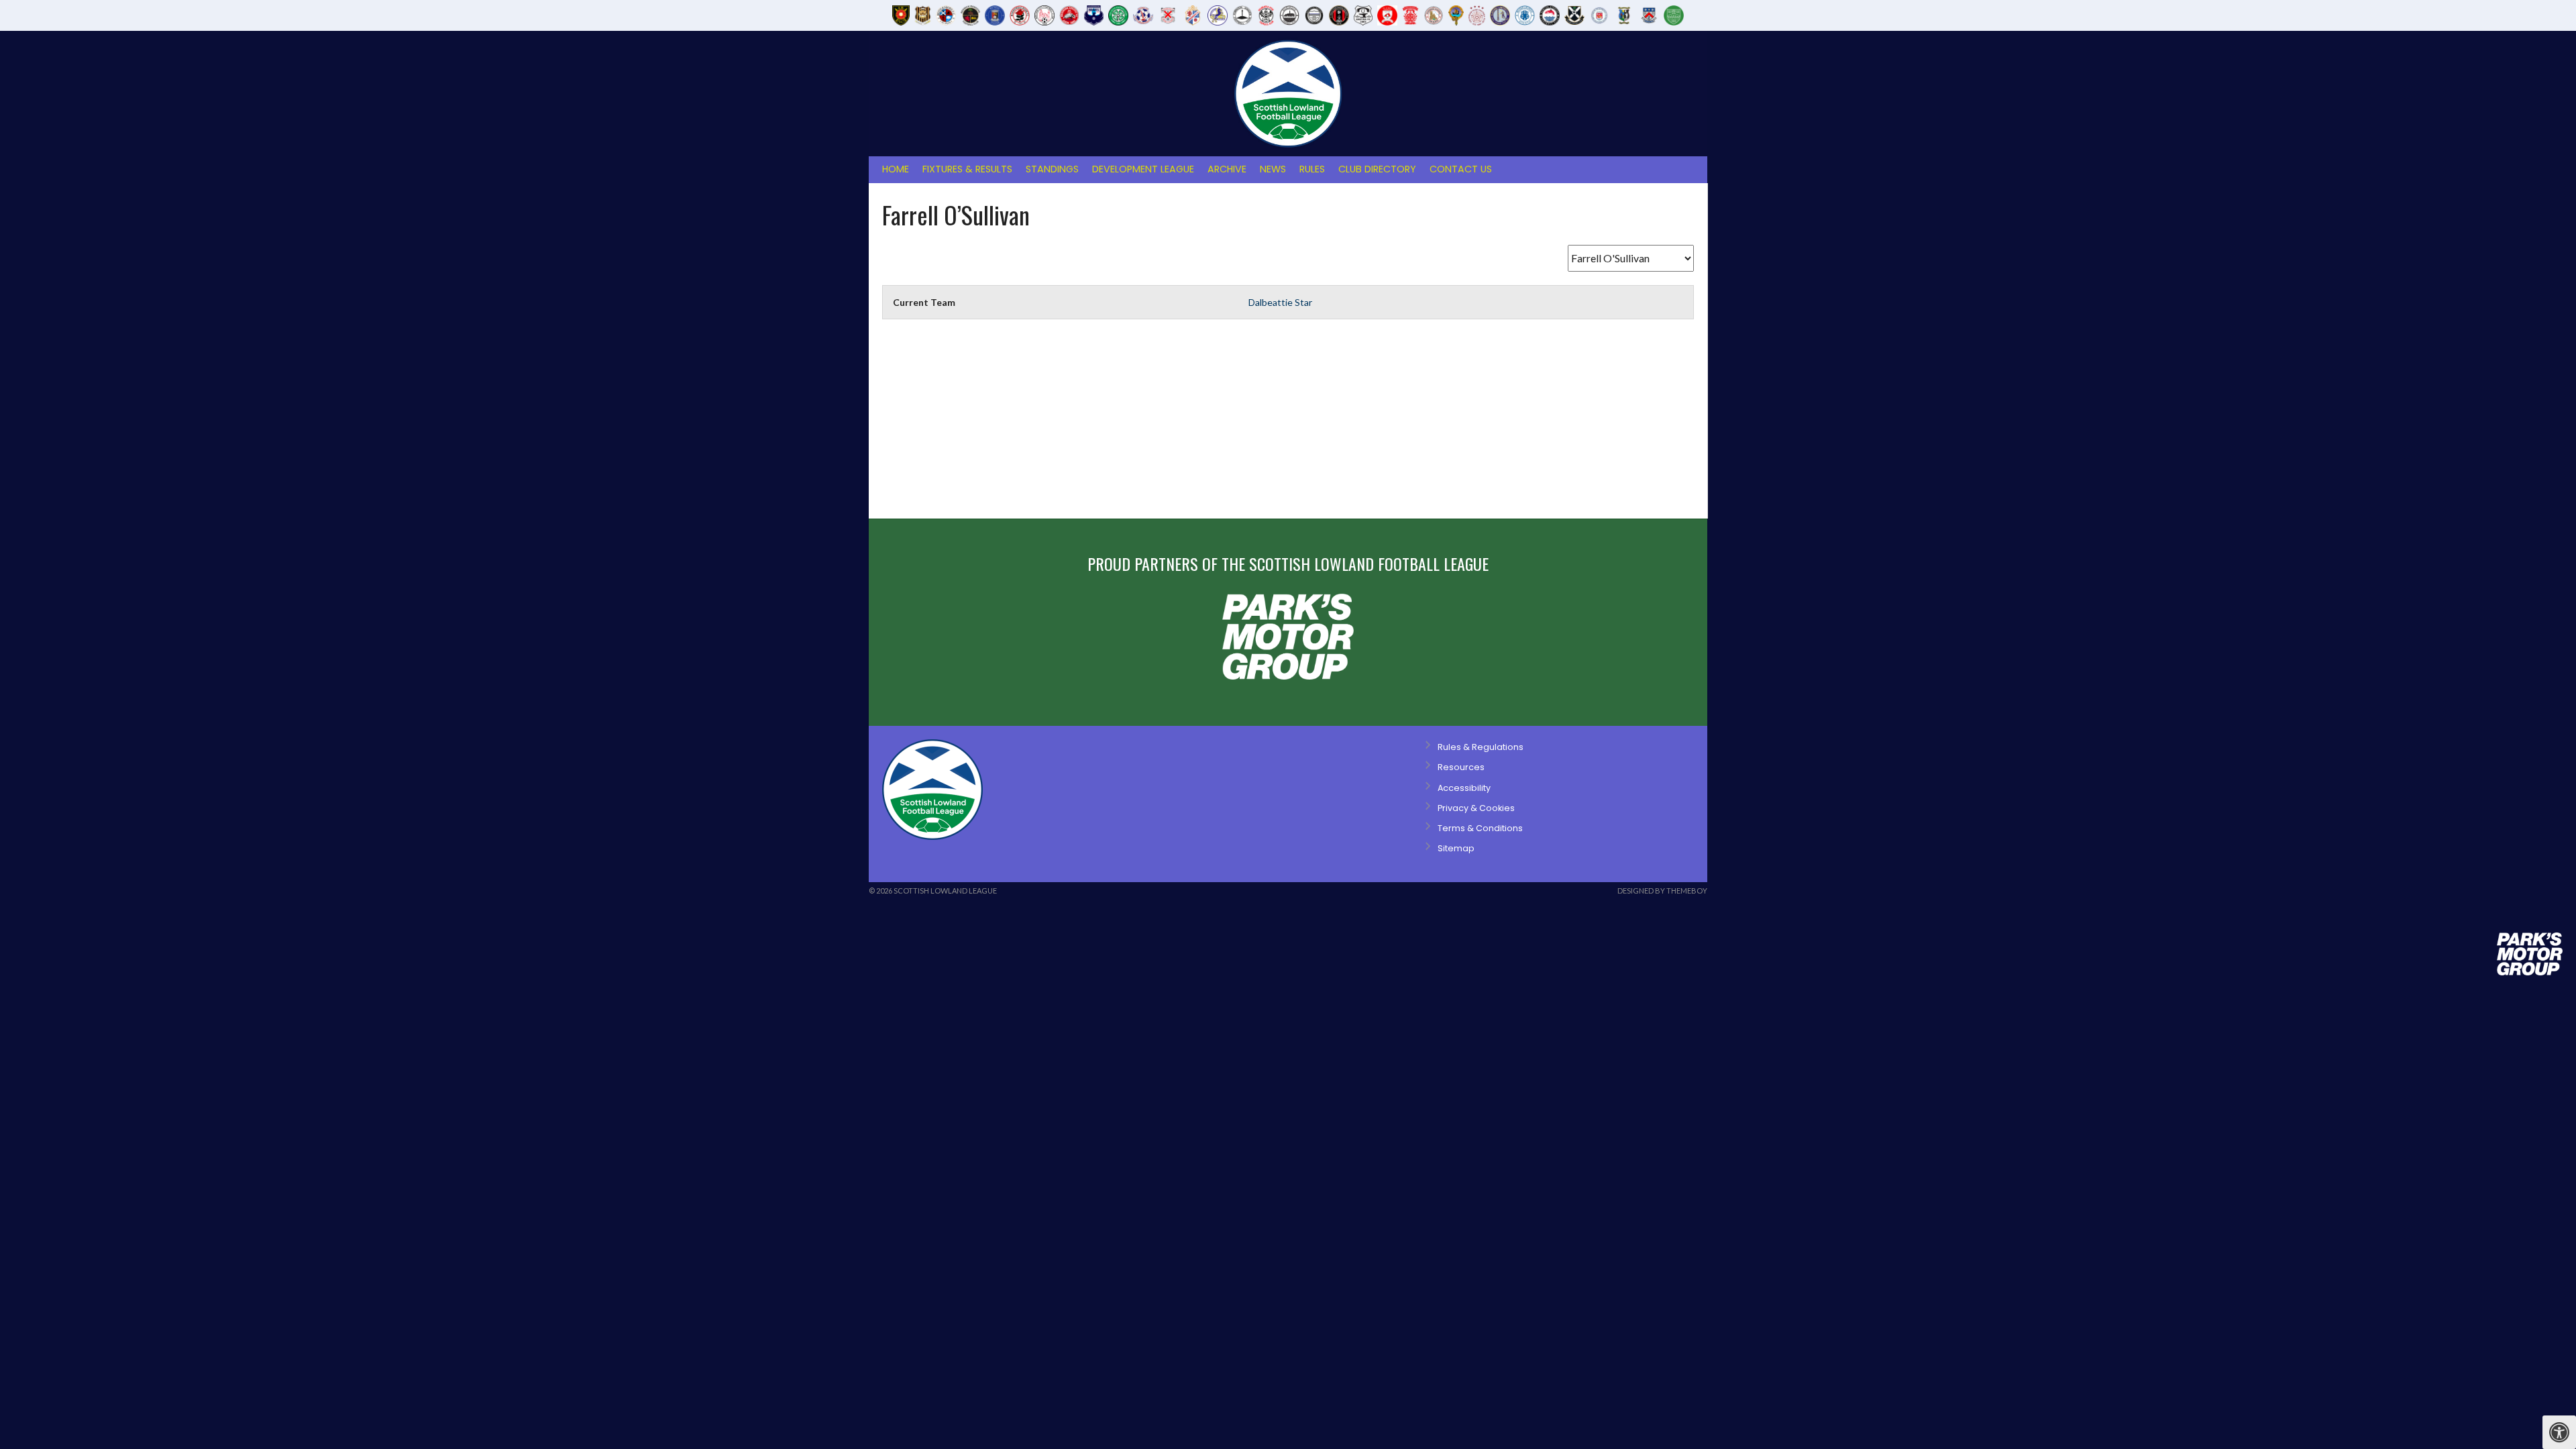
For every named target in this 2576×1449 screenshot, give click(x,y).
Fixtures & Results (967, 169)
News (1273, 169)
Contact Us (1461, 169)
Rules (1312, 169)
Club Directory (1377, 169)
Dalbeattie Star (1280, 302)
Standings (1052, 169)
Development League (1143, 169)
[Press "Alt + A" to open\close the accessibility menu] (2559, 1432)
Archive (1227, 169)
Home (896, 169)
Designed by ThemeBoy (1662, 891)
